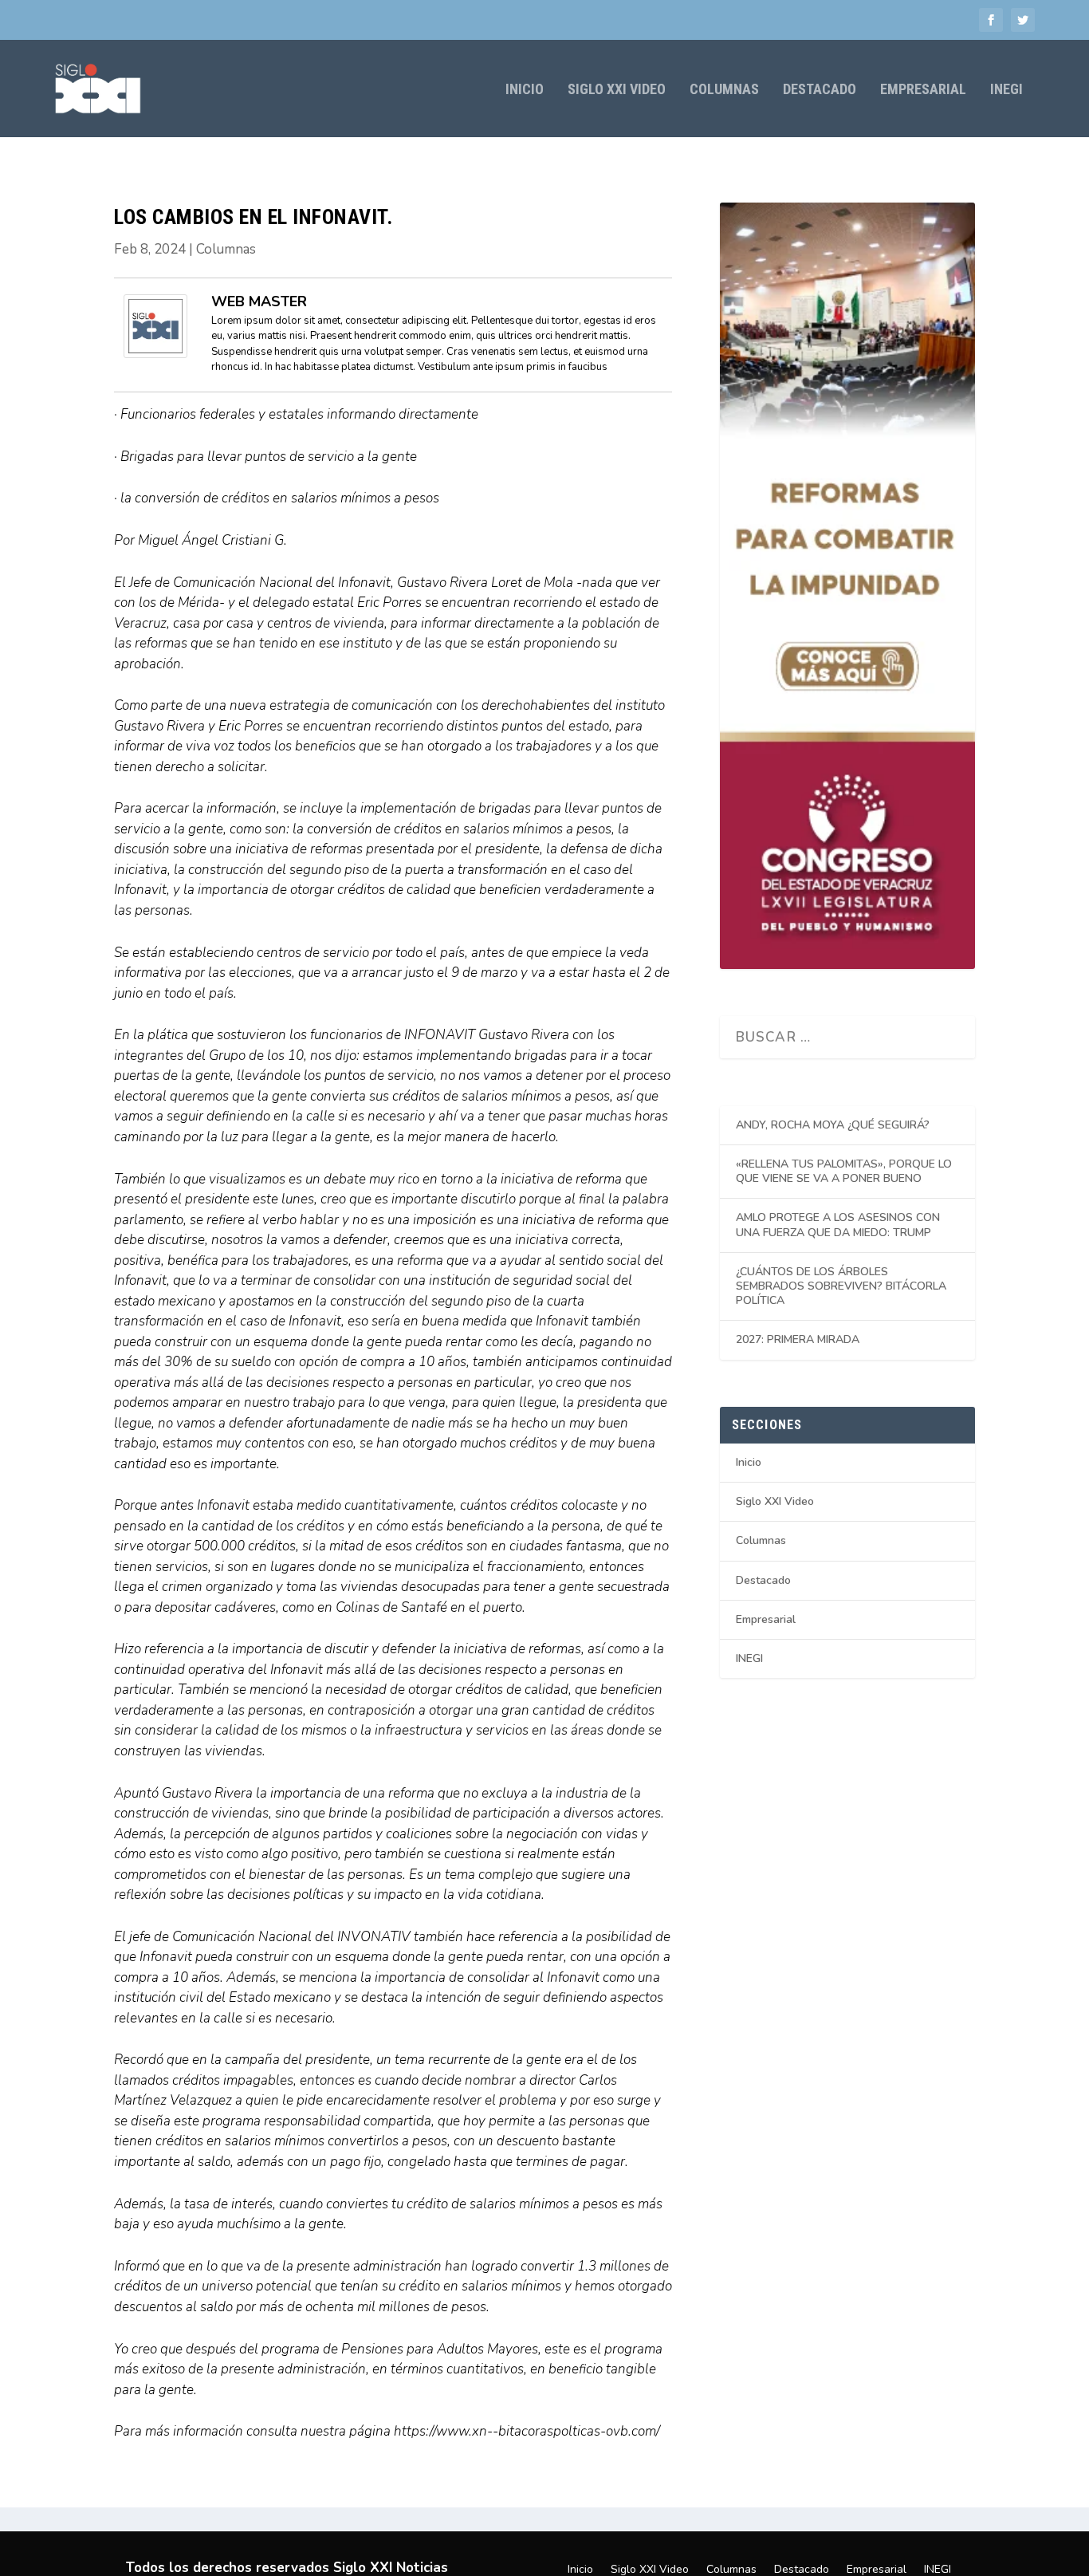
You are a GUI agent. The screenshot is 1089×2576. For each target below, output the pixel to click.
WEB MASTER (259, 301)
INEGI (1006, 90)
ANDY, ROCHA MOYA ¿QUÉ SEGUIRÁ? (833, 1125)
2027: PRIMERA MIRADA (798, 1339)
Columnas (724, 90)
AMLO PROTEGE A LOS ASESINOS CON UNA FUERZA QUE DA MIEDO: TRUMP (838, 1225)
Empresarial (923, 90)
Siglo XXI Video (617, 90)
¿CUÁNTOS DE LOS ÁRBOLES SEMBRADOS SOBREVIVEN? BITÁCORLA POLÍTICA (841, 1286)
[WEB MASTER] (155, 354)
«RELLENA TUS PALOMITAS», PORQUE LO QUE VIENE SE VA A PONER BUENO (844, 1171)
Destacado (820, 90)
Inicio (525, 90)
